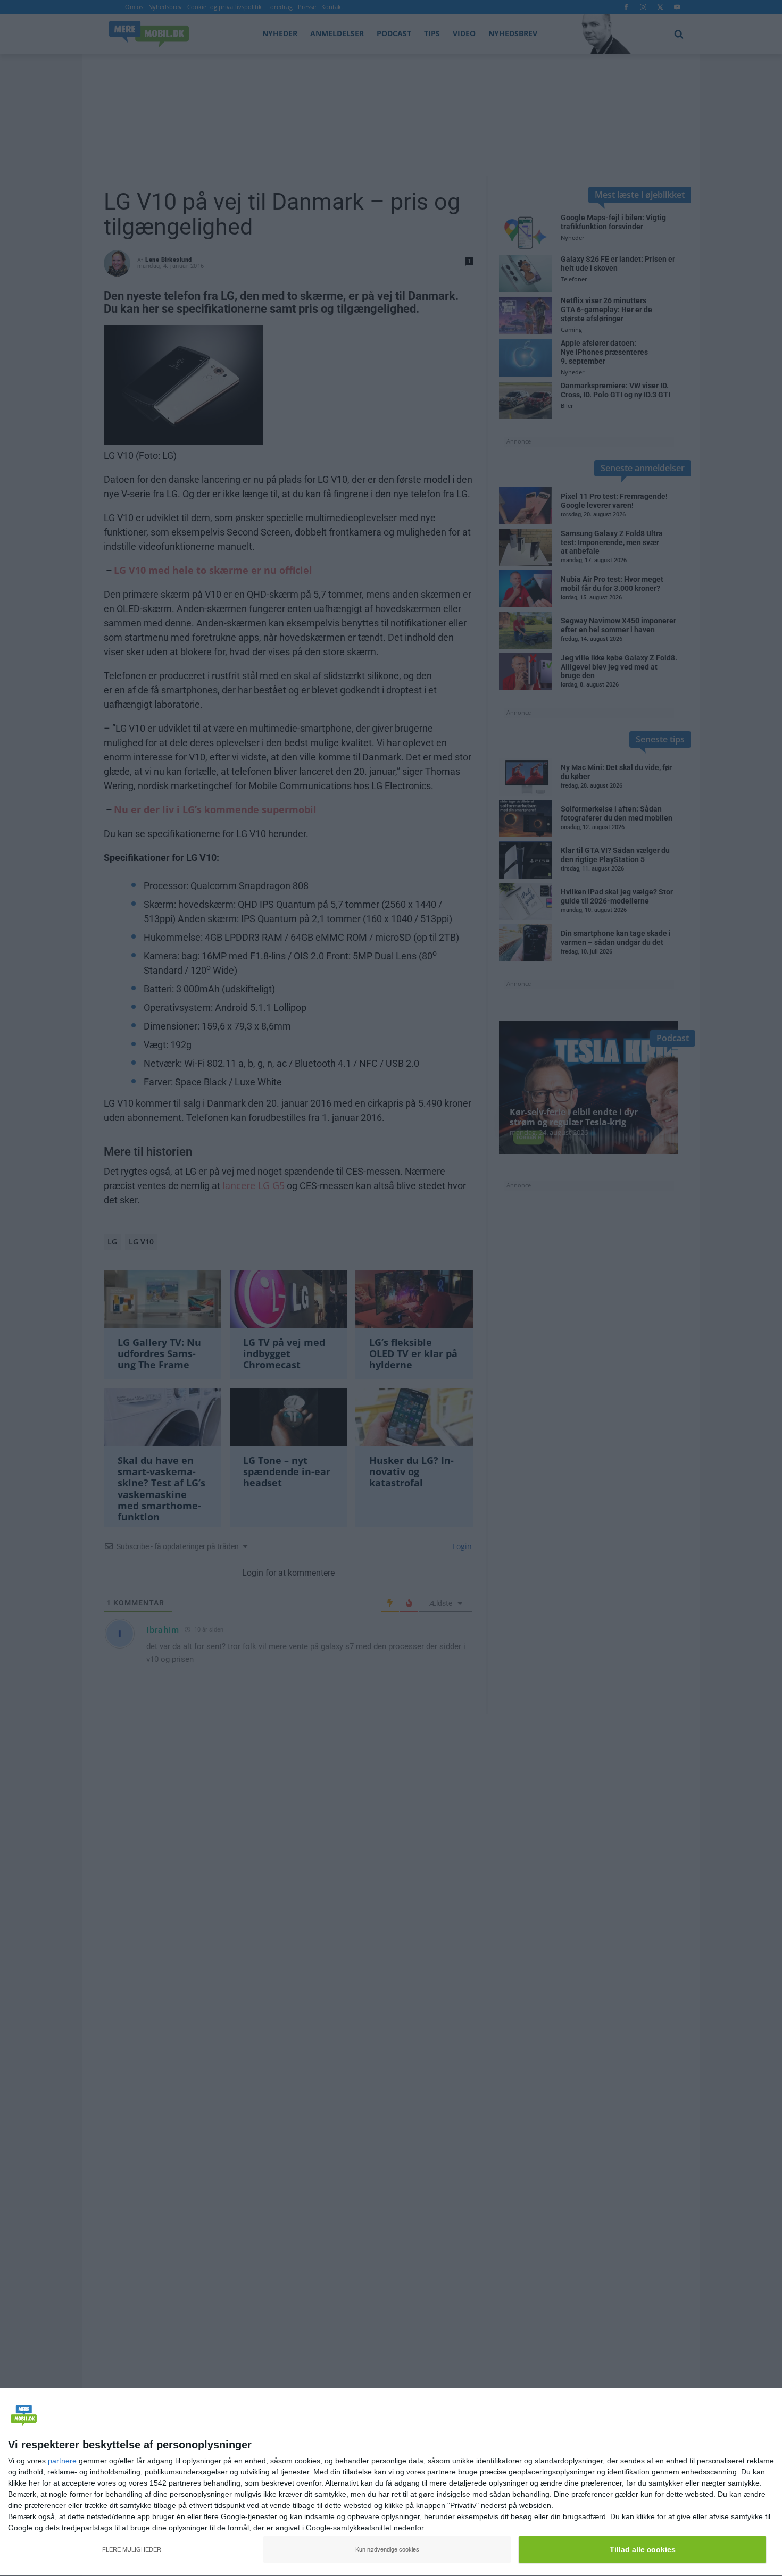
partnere (62, 2461)
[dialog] (391, 2482)
